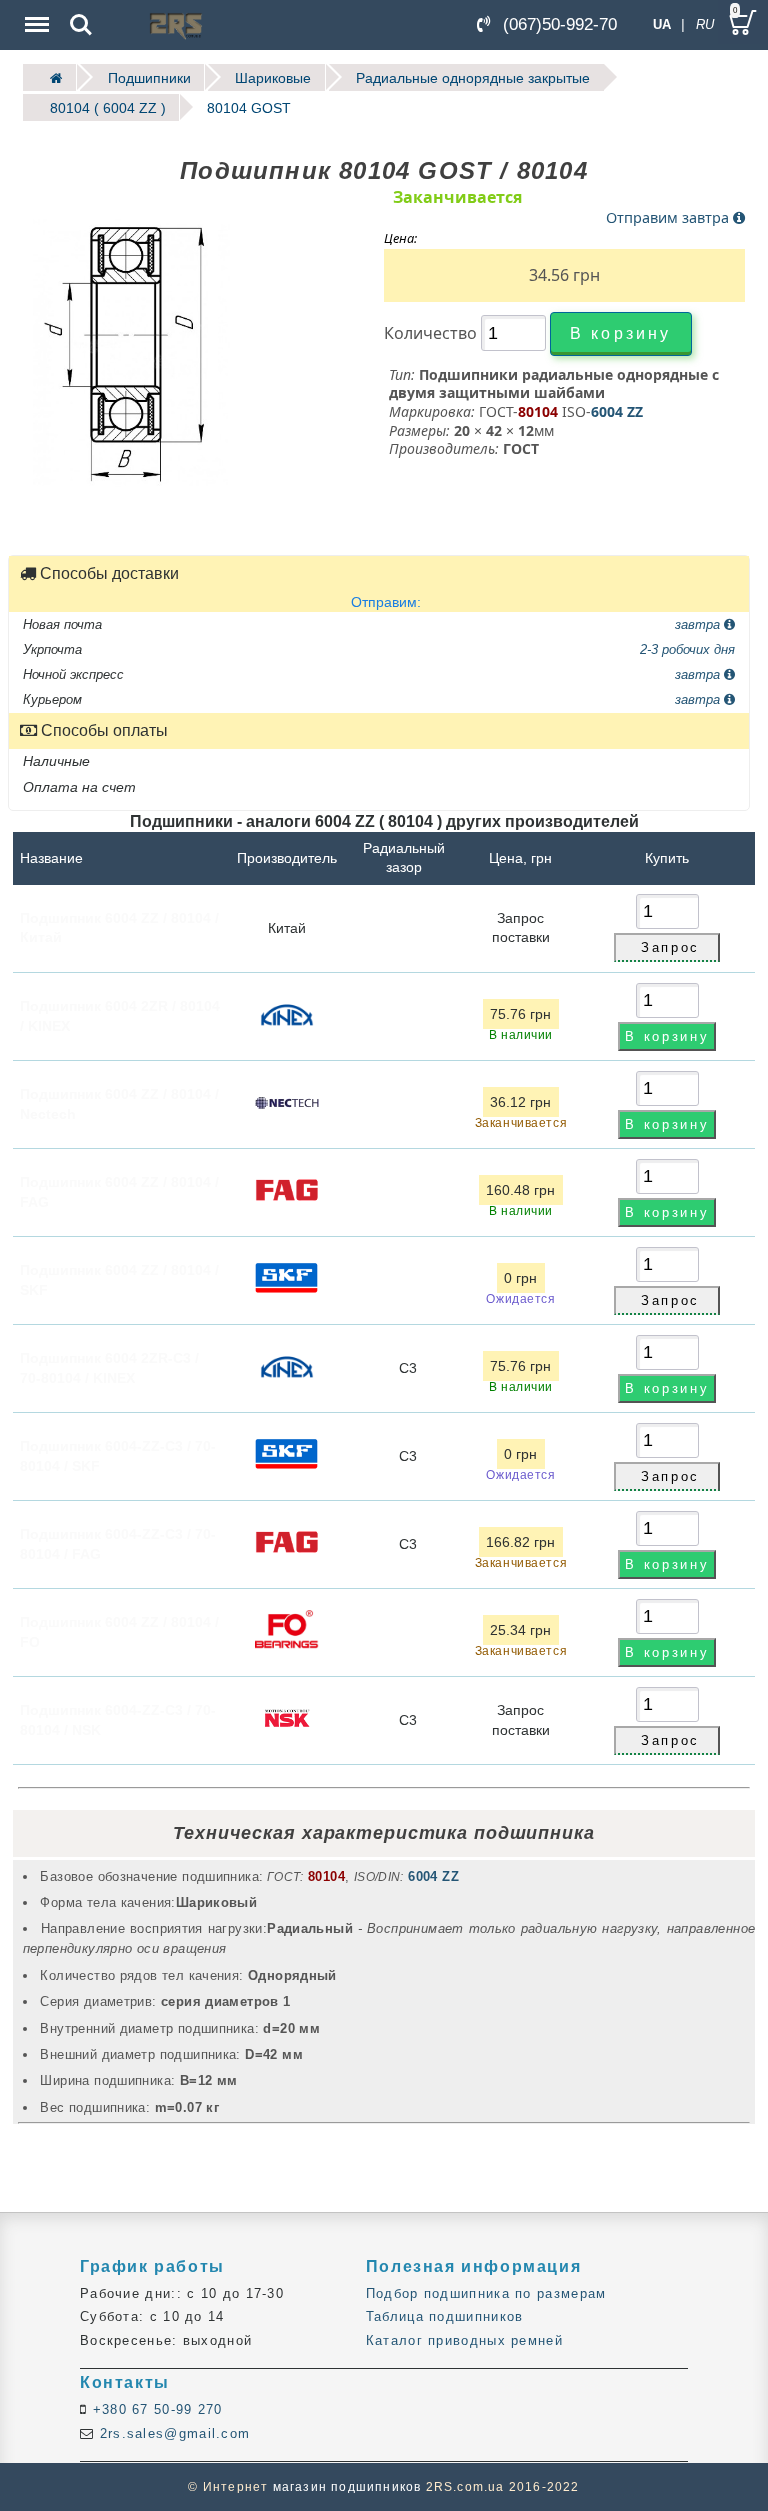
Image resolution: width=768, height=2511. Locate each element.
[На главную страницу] (50, 77)
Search (81, 11)
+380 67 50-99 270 (154, 2409)
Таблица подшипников (445, 2316)
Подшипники (149, 77)
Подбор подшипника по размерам (486, 2293)
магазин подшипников (347, 2487)
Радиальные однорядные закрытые (473, 77)
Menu (35, 11)
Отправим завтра (669, 217)
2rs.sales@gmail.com (172, 2433)
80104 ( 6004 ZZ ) (108, 107)
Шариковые (273, 77)
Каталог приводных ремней (464, 2340)
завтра (699, 623)
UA (662, 24)
